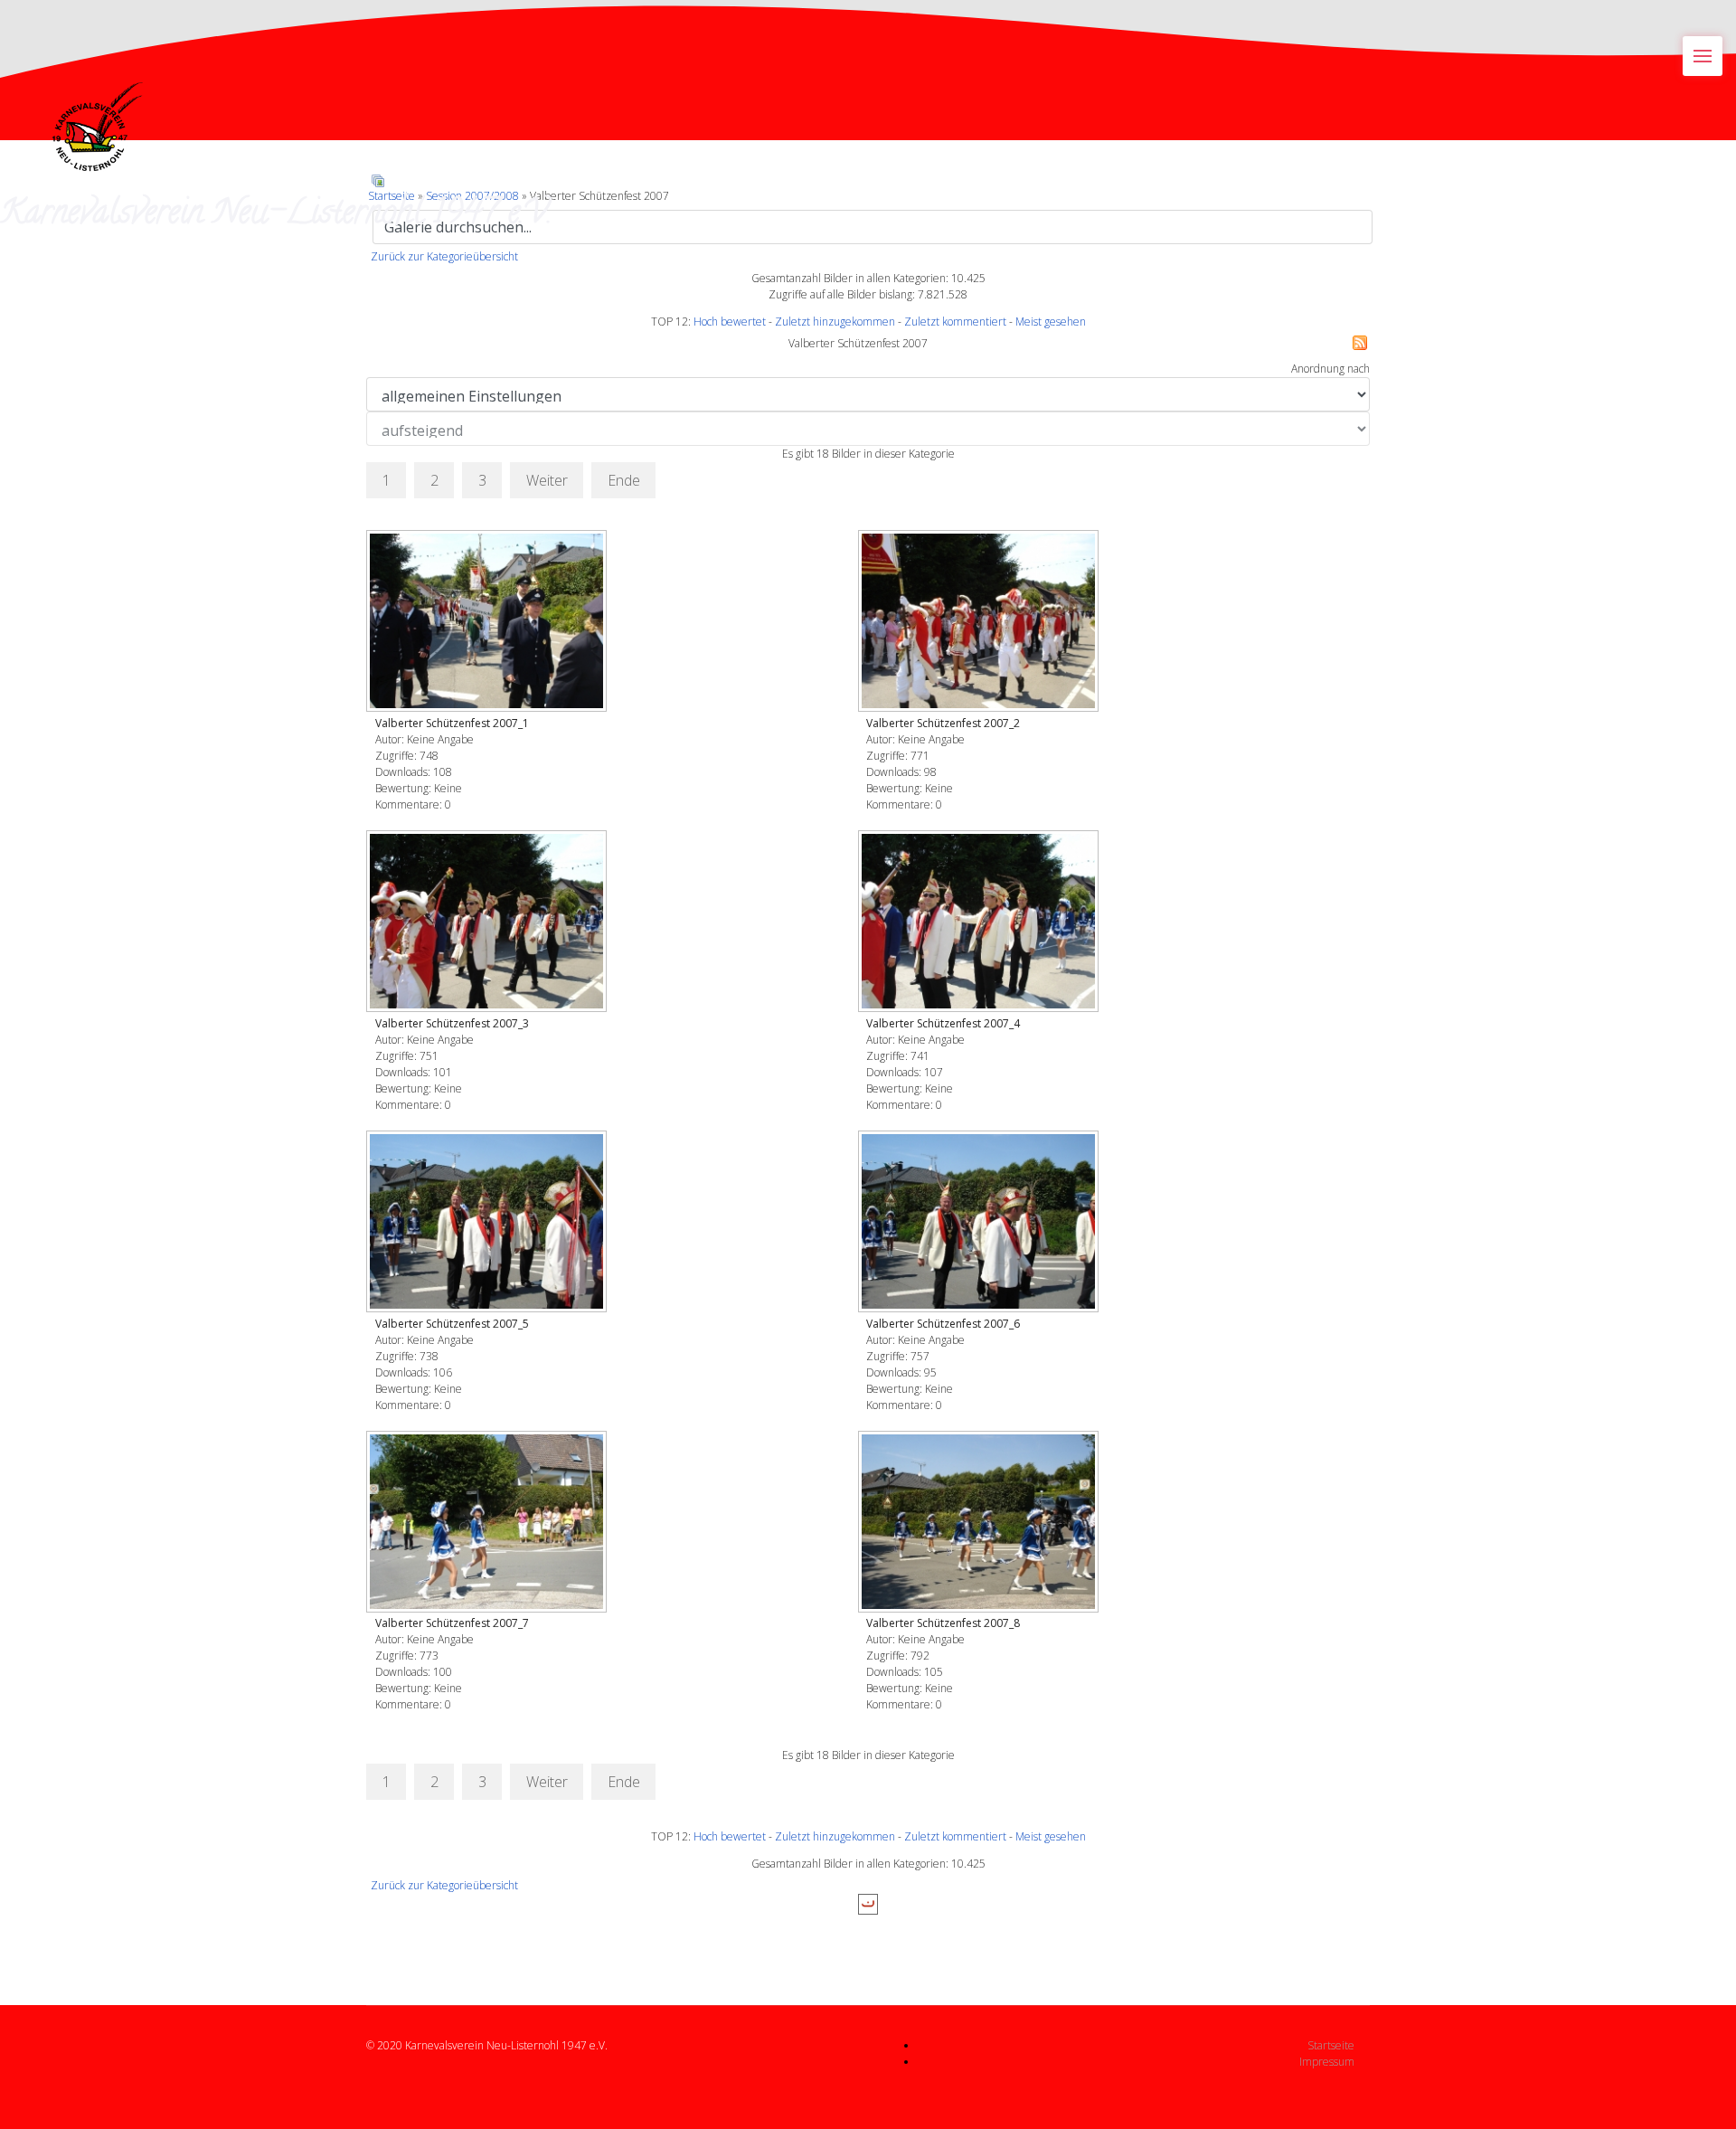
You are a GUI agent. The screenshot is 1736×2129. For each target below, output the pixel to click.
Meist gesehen (1051, 322)
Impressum (1327, 2062)
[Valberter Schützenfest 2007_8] (980, 1523)
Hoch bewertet (730, 322)
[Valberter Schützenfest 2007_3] (488, 923)
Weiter (547, 480)
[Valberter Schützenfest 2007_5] (488, 1223)
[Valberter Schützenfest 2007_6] (980, 1223)
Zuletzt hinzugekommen (835, 322)
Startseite (1331, 2045)
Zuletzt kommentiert (955, 322)
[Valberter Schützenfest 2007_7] (488, 1523)
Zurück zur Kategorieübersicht (444, 256)
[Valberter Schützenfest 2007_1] (488, 623)
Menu (1703, 56)
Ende (624, 480)
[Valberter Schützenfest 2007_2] (980, 623)
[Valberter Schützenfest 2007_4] (980, 923)
